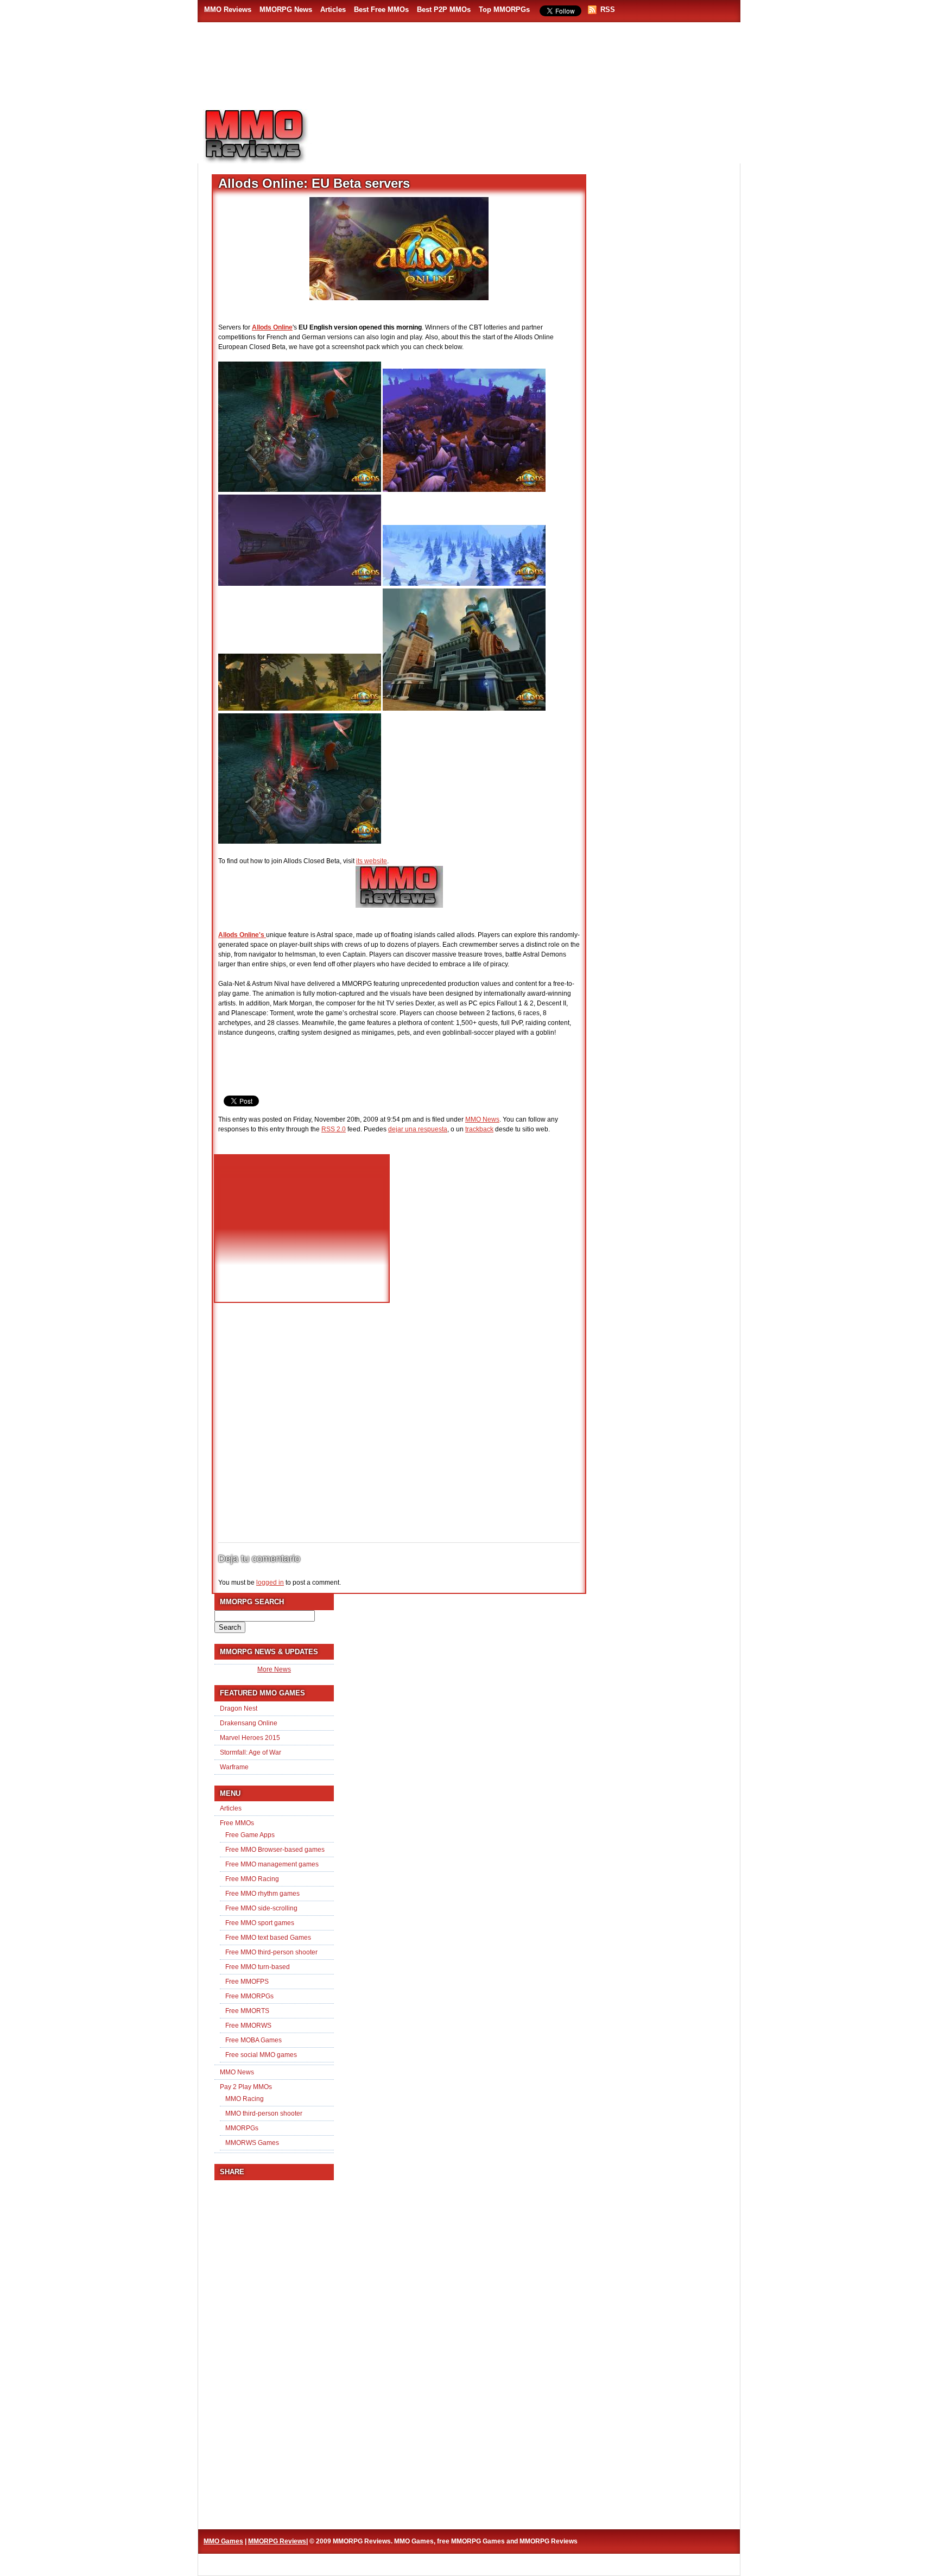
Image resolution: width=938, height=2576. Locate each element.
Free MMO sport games (260, 1923)
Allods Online (272, 327)
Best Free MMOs (381, 10)
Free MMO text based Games (268, 1938)
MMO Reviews (228, 10)
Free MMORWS (248, 2026)
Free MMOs (237, 1823)
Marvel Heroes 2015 (250, 1738)
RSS (608, 10)
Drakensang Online (249, 1723)
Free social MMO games (261, 2055)
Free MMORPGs (249, 1996)
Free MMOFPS (247, 1982)
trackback (479, 1129)
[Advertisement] (532, 131)
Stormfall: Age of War (251, 1752)
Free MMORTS (247, 2011)
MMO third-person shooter (264, 2113)
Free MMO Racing (252, 1879)
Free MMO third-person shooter (271, 1952)
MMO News (482, 1119)
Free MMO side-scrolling (261, 1908)
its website (372, 861)
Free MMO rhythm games (262, 1894)
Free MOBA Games (253, 2040)
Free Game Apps (250, 1835)
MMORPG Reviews (271, 136)
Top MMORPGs (504, 10)
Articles (333, 10)
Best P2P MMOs (444, 10)
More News (274, 1669)
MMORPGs (242, 2128)
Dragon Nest (239, 1708)
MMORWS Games (252, 2143)
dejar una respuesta (418, 1129)
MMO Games (223, 2541)
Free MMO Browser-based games (275, 1850)
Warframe (234, 1767)
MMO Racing (245, 2099)
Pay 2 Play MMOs (246, 2087)
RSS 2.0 (334, 1129)
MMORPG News (286, 10)
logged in (270, 1583)
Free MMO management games (272, 1864)
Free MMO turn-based (258, 1967)
